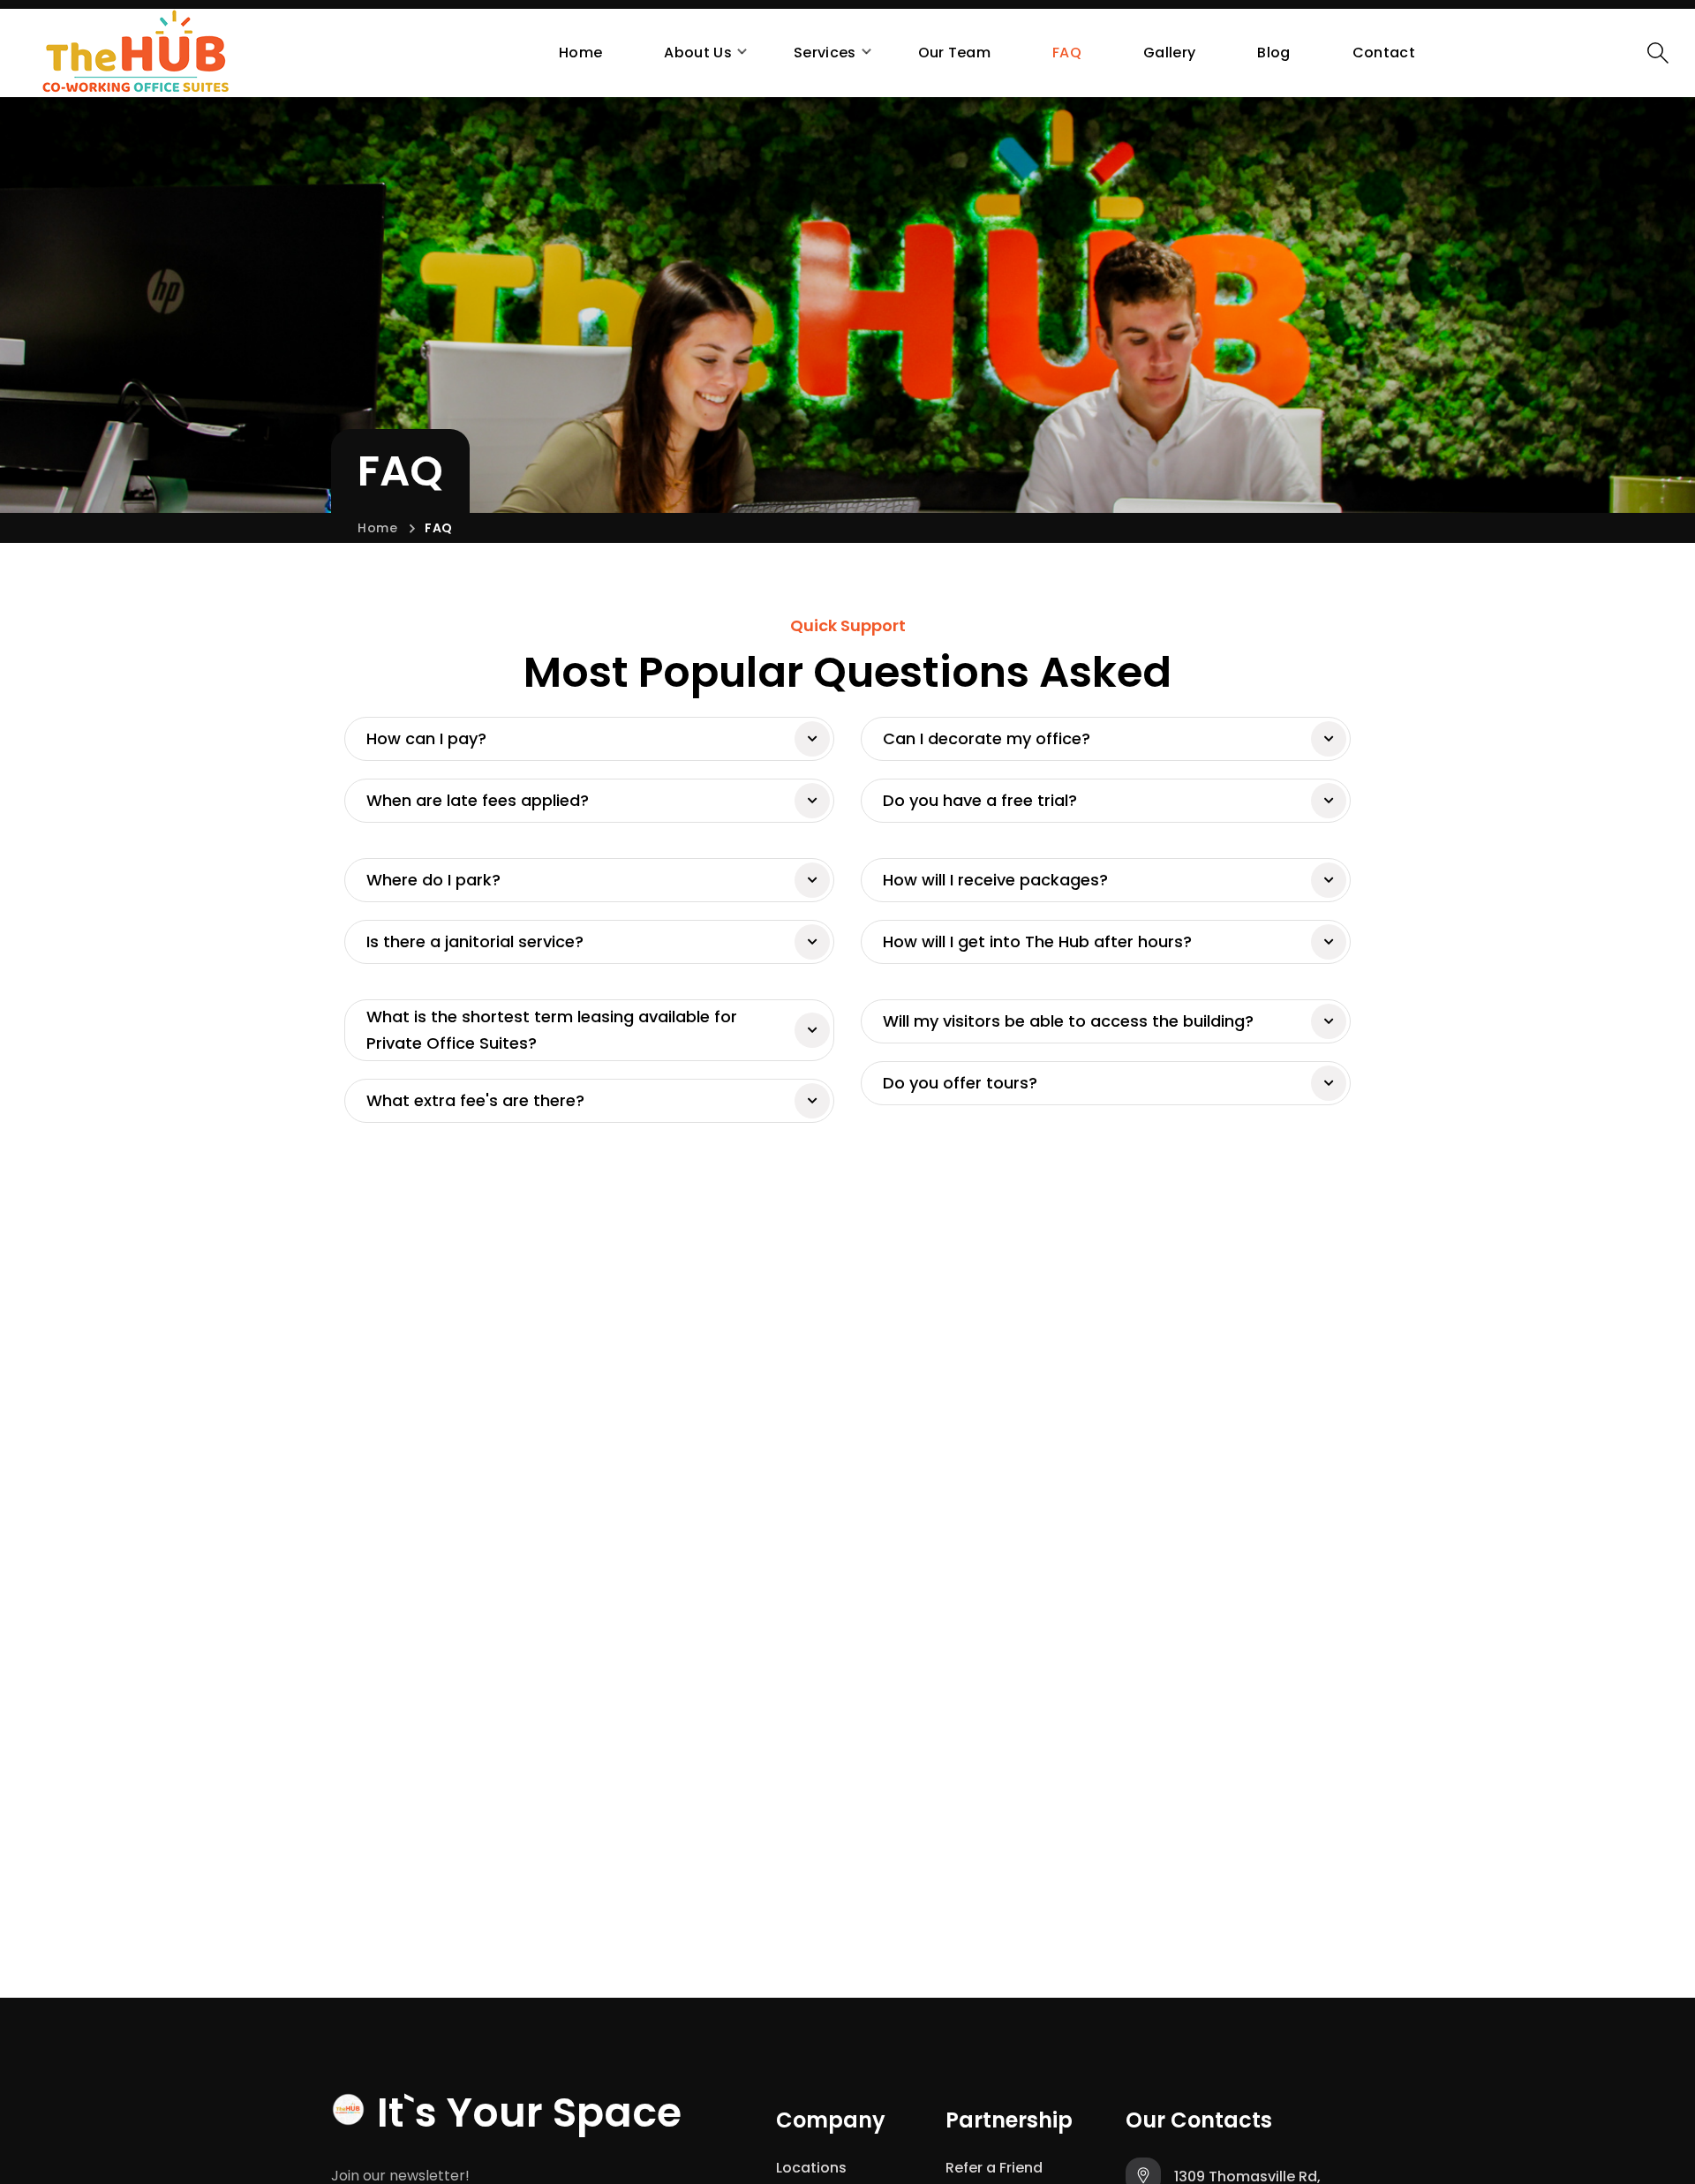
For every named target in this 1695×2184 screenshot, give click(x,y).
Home (378, 528)
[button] (1658, 53)
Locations (811, 2168)
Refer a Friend (994, 2168)
